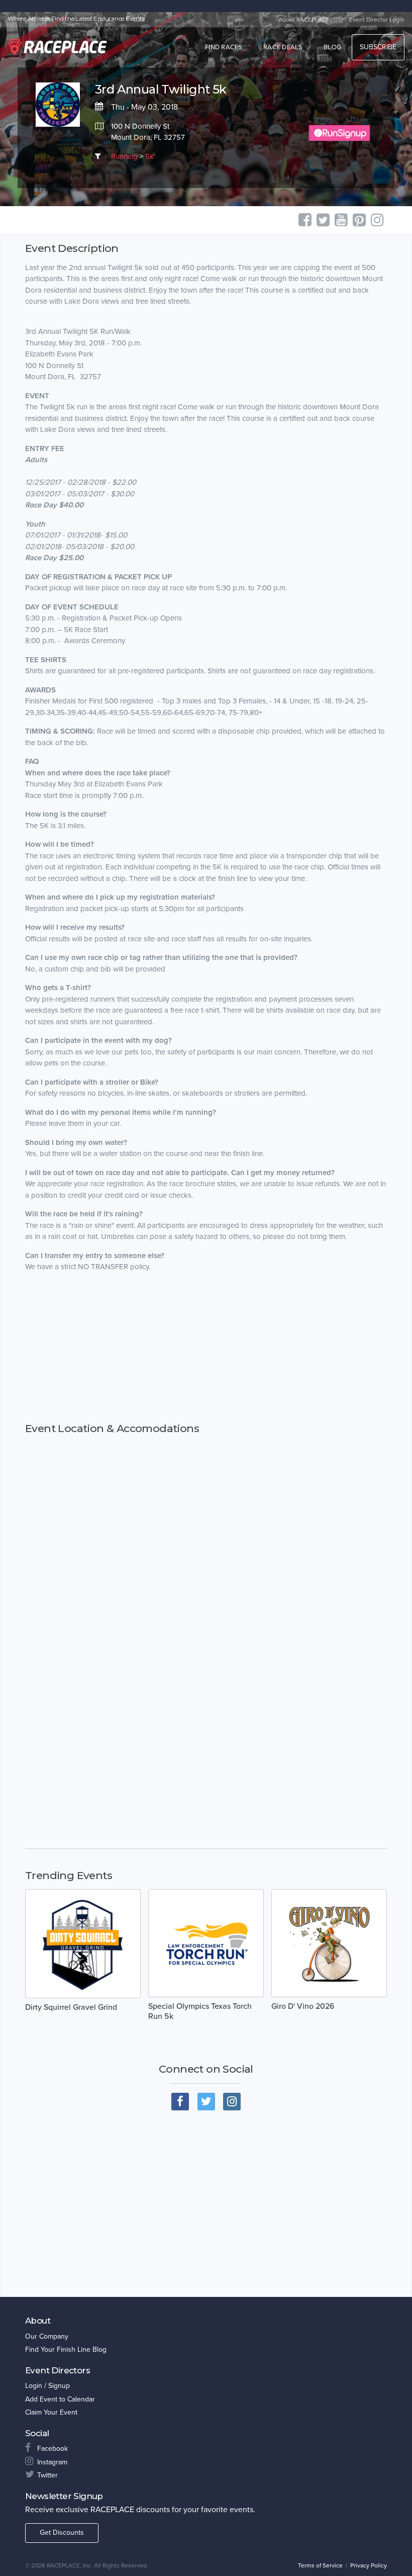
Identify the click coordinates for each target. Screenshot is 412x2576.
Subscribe (378, 47)
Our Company (47, 2336)
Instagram (52, 2462)
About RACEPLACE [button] (304, 20)
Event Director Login (377, 20)
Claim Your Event (51, 2412)
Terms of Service (320, 2565)
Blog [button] (332, 47)
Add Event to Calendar (60, 2399)
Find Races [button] (224, 47)
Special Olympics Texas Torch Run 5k (200, 2011)
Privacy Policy (369, 2565)
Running (124, 156)
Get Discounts (62, 2533)
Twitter (47, 2475)
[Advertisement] (206, 1366)
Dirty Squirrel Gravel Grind (71, 2007)
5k (149, 156)
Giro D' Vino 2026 (303, 2006)
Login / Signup (47, 2386)
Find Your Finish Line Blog (66, 2349)
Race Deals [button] (283, 47)
